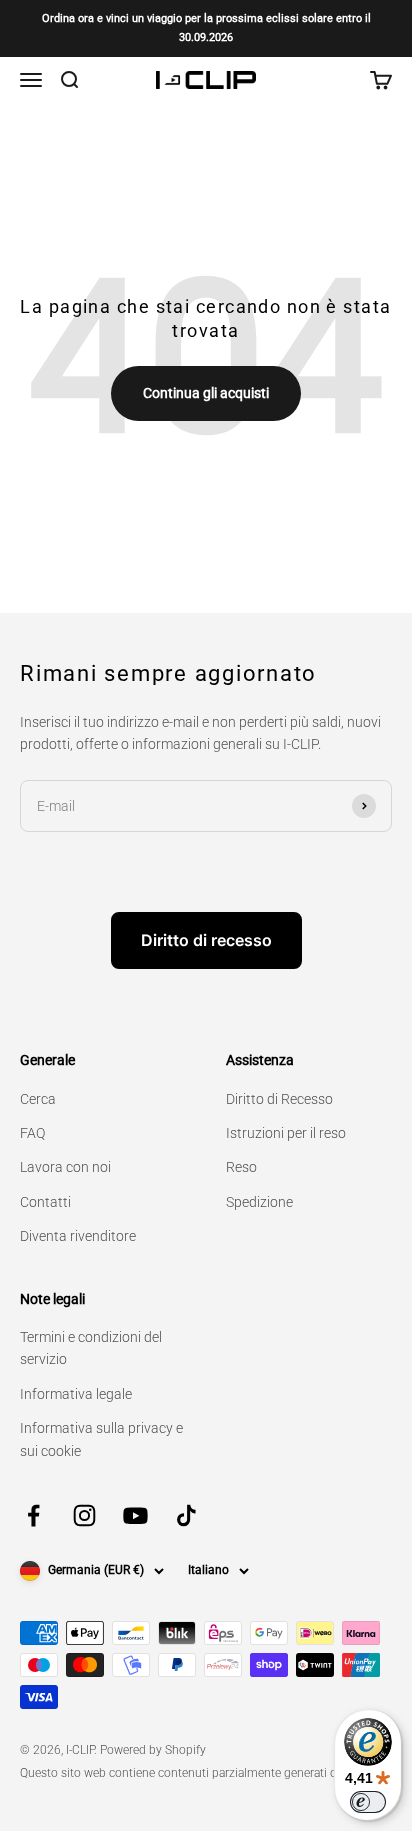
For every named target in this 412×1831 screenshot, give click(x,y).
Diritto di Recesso (279, 1099)
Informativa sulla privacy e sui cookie (101, 1439)
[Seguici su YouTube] (135, 1515)
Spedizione (259, 1202)
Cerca (38, 1099)
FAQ (32, 1133)
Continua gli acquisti (206, 393)
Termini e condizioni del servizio (91, 1348)
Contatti (45, 1202)
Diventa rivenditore (78, 1236)
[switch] (368, 1802)
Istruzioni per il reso (286, 1133)
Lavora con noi (65, 1167)
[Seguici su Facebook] (33, 1515)
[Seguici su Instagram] (84, 1515)
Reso (241, 1167)
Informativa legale (76, 1394)
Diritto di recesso (206, 940)
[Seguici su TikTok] (186, 1515)
